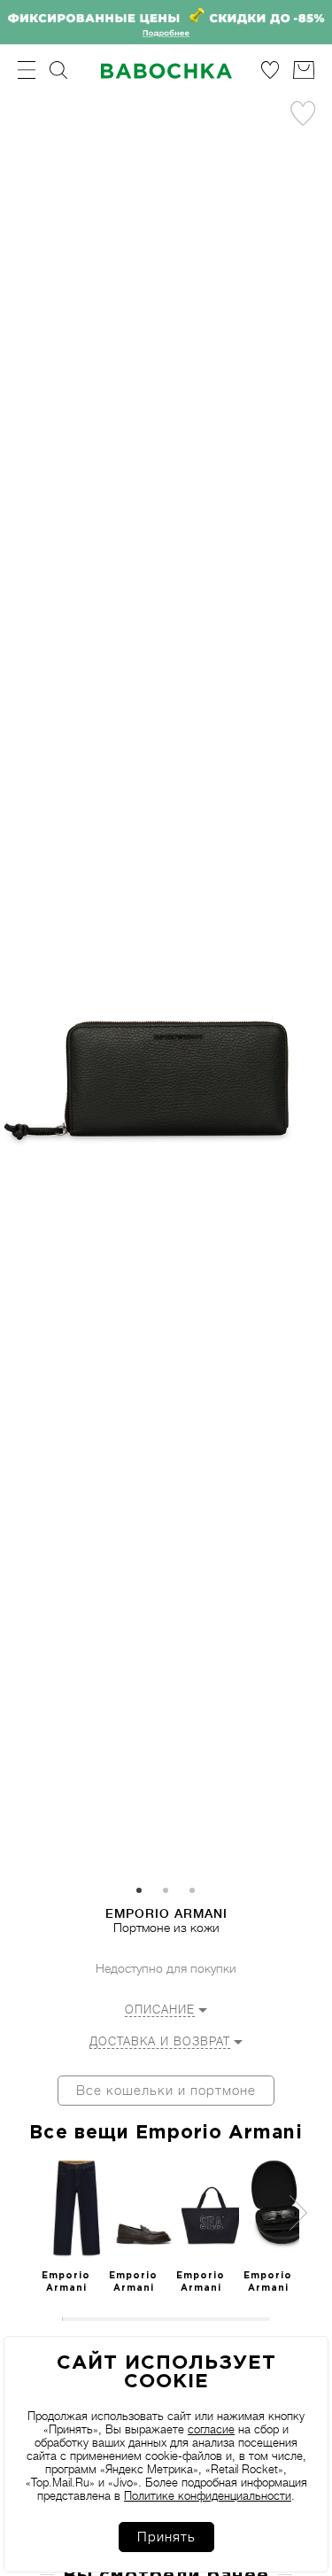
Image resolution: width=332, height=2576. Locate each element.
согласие (211, 2429)
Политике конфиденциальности (208, 2496)
